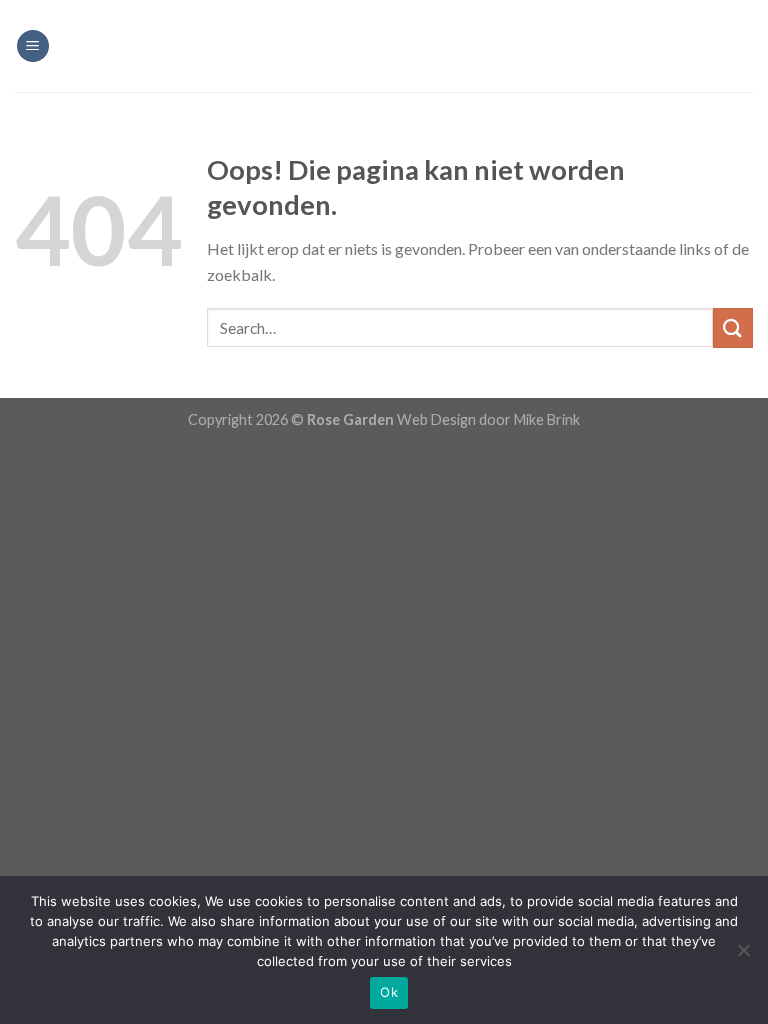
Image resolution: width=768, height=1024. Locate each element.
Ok (389, 992)
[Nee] (743, 956)
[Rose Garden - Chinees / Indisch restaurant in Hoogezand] (384, 46)
